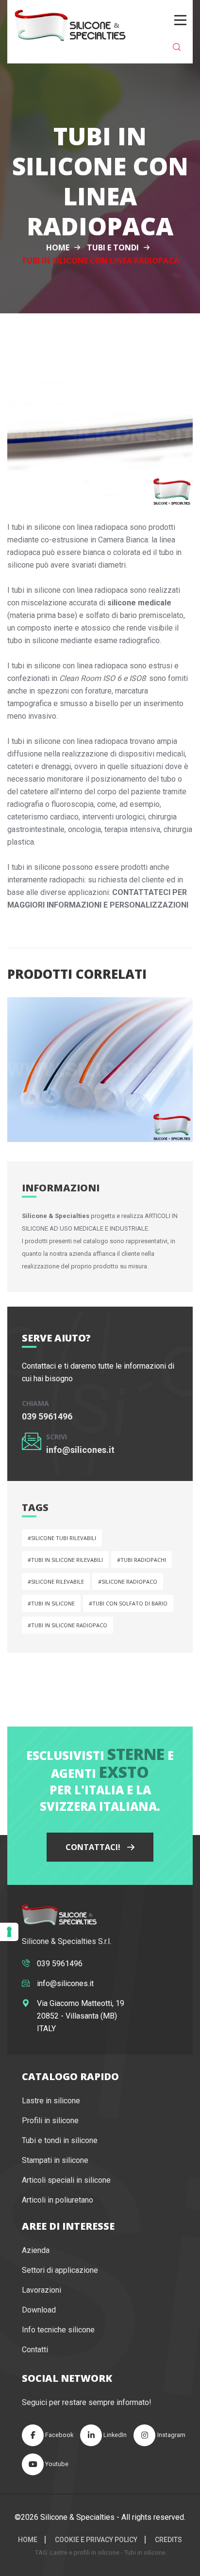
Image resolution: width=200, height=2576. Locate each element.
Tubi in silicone (145, 2553)
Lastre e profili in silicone (84, 2553)
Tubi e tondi (113, 247)
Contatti (35, 2350)
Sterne (136, 1754)
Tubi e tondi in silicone (60, 2140)
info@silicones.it (80, 1450)
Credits (168, 2540)
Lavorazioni (42, 2290)
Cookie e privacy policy (96, 2540)
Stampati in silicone (55, 2160)
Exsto (124, 1772)
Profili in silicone (50, 2121)
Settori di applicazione (60, 2270)
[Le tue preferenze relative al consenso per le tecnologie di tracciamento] (9, 1932)
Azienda (36, 2250)
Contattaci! (94, 1847)
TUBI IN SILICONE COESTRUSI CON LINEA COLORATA (86, 1100)
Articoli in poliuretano (58, 2200)
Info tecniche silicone (58, 2330)
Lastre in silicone (51, 2101)
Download (39, 2310)
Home (58, 247)
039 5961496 (47, 1416)
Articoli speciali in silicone (66, 2180)
